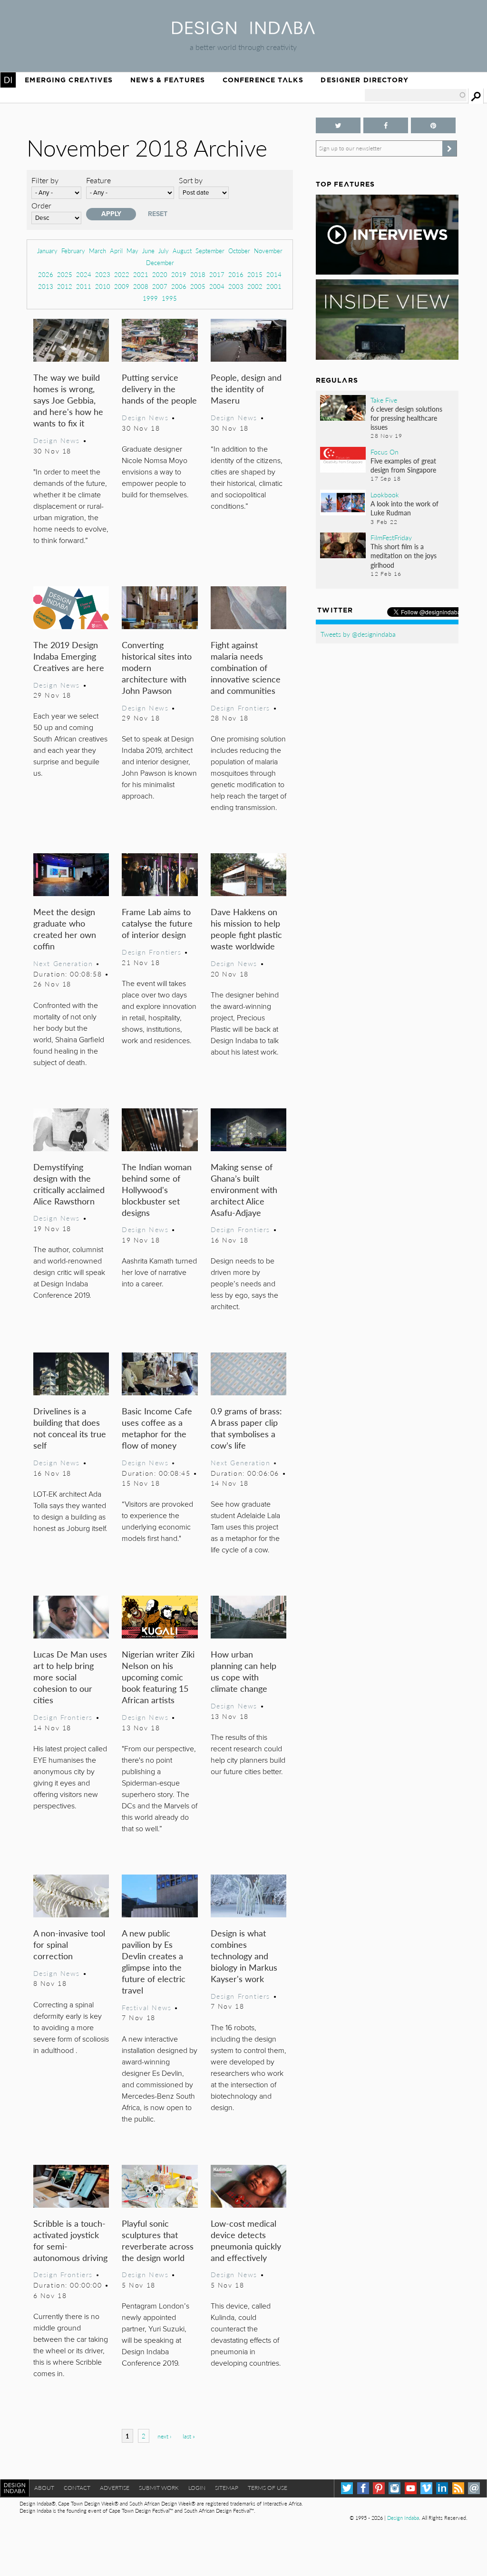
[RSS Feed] (458, 2488)
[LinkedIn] (442, 2488)
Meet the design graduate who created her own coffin (65, 929)
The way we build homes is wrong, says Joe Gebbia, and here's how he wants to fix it (68, 400)
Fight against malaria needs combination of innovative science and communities (246, 667)
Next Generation (63, 963)
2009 (122, 286)
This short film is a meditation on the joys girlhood (404, 555)
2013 (46, 286)
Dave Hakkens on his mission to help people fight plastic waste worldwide (246, 929)
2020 (160, 274)
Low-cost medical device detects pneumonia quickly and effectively (246, 2240)
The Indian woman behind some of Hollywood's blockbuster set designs (157, 1189)
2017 (217, 274)
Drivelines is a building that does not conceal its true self (70, 1428)
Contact (77, 2488)
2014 (274, 274)
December (160, 262)
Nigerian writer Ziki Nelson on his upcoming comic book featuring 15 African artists (158, 1677)
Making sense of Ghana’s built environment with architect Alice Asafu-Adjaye (244, 1189)
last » (189, 2436)
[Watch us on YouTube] (411, 2488)
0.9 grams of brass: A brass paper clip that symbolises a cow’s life (246, 1428)
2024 (84, 274)
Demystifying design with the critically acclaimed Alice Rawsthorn (69, 1184)
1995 (169, 298)
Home (8, 80)
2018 (198, 274)
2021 (141, 274)
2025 (65, 274)
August (182, 251)
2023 (103, 274)
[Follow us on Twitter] (338, 125)
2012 (65, 286)
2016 (236, 274)
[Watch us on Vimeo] (426, 2488)
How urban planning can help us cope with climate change (243, 1671)
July (164, 251)
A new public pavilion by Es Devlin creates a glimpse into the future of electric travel (154, 1961)
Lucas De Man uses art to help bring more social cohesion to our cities (70, 1677)
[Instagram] (394, 2488)
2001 (274, 286)
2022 (122, 274)
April (116, 251)
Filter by (45, 180)
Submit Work (159, 2488)
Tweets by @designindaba (358, 634)
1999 (150, 298)
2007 (160, 286)
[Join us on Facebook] (386, 125)
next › (164, 2436)
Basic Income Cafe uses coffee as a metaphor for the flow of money (157, 1428)
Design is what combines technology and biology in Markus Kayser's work (244, 1956)
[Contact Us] (474, 2488)
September (210, 251)
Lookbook (385, 494)
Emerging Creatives (69, 80)
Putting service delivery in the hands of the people (159, 389)
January (47, 251)
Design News (57, 440)
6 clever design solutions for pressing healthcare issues (406, 418)
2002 (255, 286)
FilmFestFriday (391, 537)
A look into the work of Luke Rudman (404, 508)
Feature (98, 180)
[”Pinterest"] (433, 125)
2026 (46, 274)
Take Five (384, 400)
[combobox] (416, 95)
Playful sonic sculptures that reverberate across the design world (158, 2240)
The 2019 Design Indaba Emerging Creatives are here (69, 656)
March (97, 251)
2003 (236, 286)
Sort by (191, 180)
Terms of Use (268, 2488)
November (268, 251)
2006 (179, 286)
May (132, 251)
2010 (103, 286)
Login (197, 2488)
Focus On (385, 452)
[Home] (243, 31)
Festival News (147, 2007)
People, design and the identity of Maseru (246, 389)
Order (41, 205)
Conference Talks (263, 80)
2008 (141, 286)
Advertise (115, 2488)
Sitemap (227, 2488)
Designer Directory (365, 80)
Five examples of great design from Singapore (403, 465)
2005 (198, 286)
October (239, 251)
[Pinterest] (379, 2488)
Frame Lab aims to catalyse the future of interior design (157, 923)
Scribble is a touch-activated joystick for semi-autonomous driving (70, 2240)
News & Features (168, 80)
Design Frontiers (240, 708)
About (44, 2488)
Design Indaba (403, 2518)
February (73, 251)
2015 (255, 274)
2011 (84, 286)
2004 (217, 286)
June (148, 251)
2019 (179, 274)
